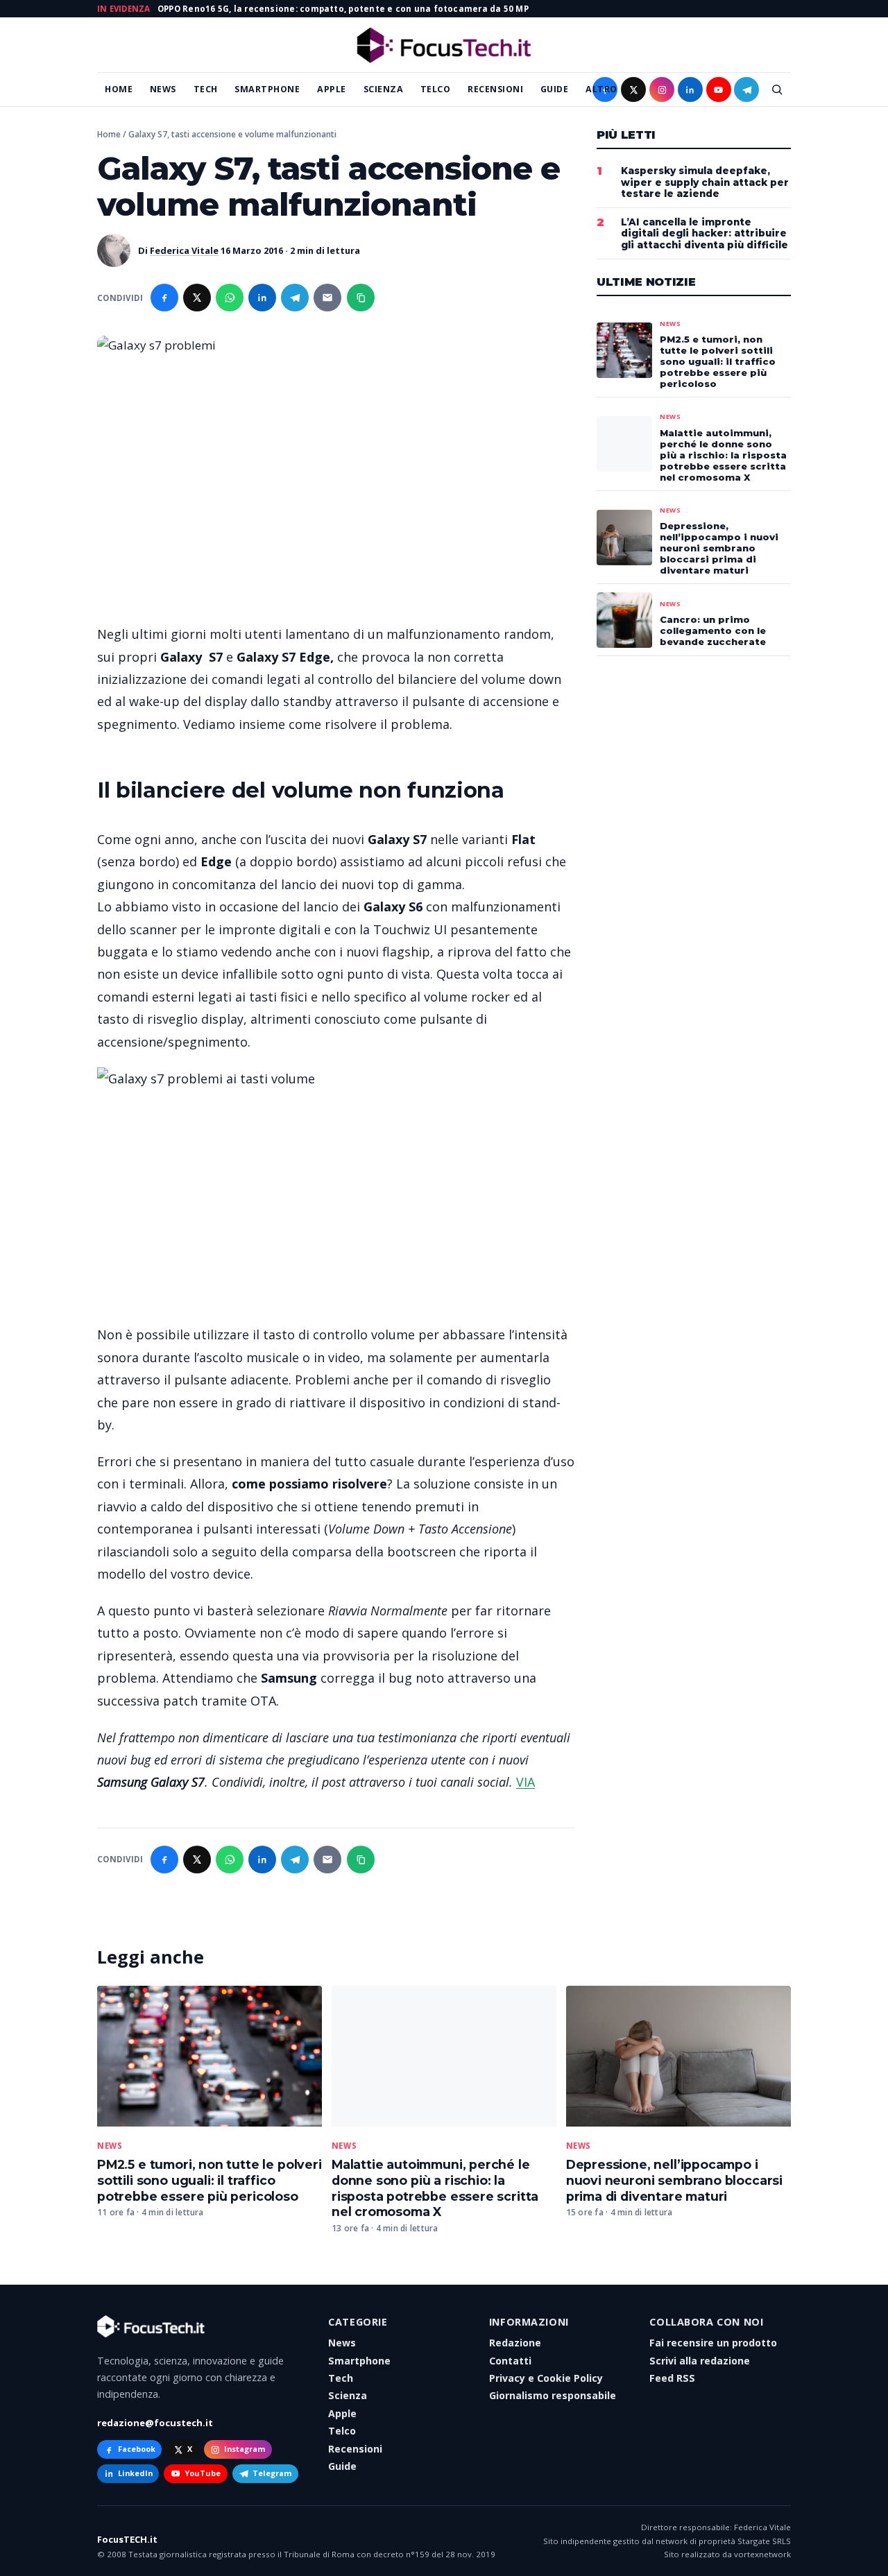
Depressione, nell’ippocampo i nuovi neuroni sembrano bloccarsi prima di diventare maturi (674, 2180)
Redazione (515, 2343)
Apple (332, 89)
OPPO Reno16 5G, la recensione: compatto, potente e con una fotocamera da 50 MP (343, 9)
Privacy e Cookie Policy (546, 2378)
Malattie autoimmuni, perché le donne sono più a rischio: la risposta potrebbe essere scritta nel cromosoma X (435, 2188)
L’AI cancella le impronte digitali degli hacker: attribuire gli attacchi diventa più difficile (705, 234)
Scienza (384, 89)
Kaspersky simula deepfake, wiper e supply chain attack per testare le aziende (705, 182)
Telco (436, 89)
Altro (601, 89)
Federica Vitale (184, 250)
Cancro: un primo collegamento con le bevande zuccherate (713, 630)
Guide (555, 89)
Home (119, 89)
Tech (206, 89)
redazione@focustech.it (155, 2423)
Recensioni (495, 89)
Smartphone (267, 89)
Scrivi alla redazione (700, 2361)
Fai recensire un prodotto (713, 2343)
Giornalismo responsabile (553, 2395)
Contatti (510, 2361)
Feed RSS (672, 2378)
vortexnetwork (762, 2554)
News (163, 89)
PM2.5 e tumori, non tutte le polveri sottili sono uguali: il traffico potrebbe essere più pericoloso (210, 2180)
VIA (526, 1782)
